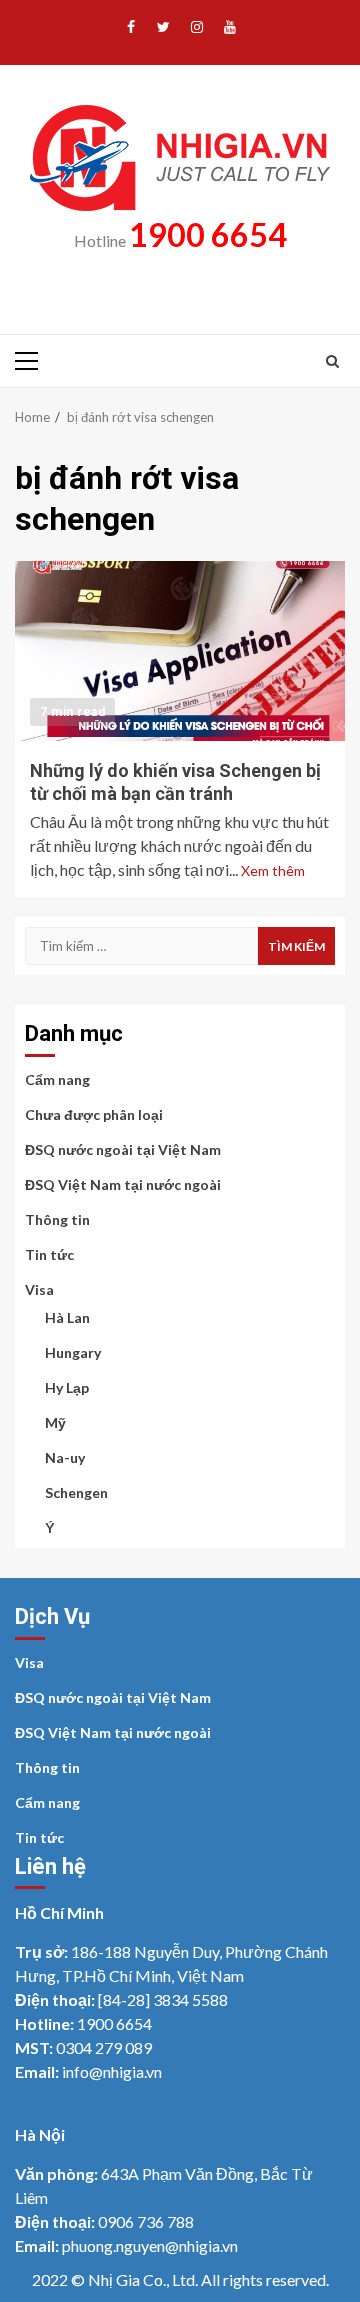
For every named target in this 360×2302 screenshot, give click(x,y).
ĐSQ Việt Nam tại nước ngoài (123, 1184)
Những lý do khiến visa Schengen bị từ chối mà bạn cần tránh (180, 651)
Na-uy (65, 1457)
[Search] (332, 361)
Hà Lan (67, 1317)
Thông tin (57, 1219)
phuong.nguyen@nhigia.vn (150, 2245)
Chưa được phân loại (94, 1114)
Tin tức (49, 1254)
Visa (39, 1289)
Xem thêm (273, 870)
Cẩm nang (57, 1079)
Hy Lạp (67, 1387)
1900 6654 (208, 234)
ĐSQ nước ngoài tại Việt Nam (123, 1149)
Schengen (76, 1492)
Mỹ (55, 1422)
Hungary (73, 1352)
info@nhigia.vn (112, 2071)
